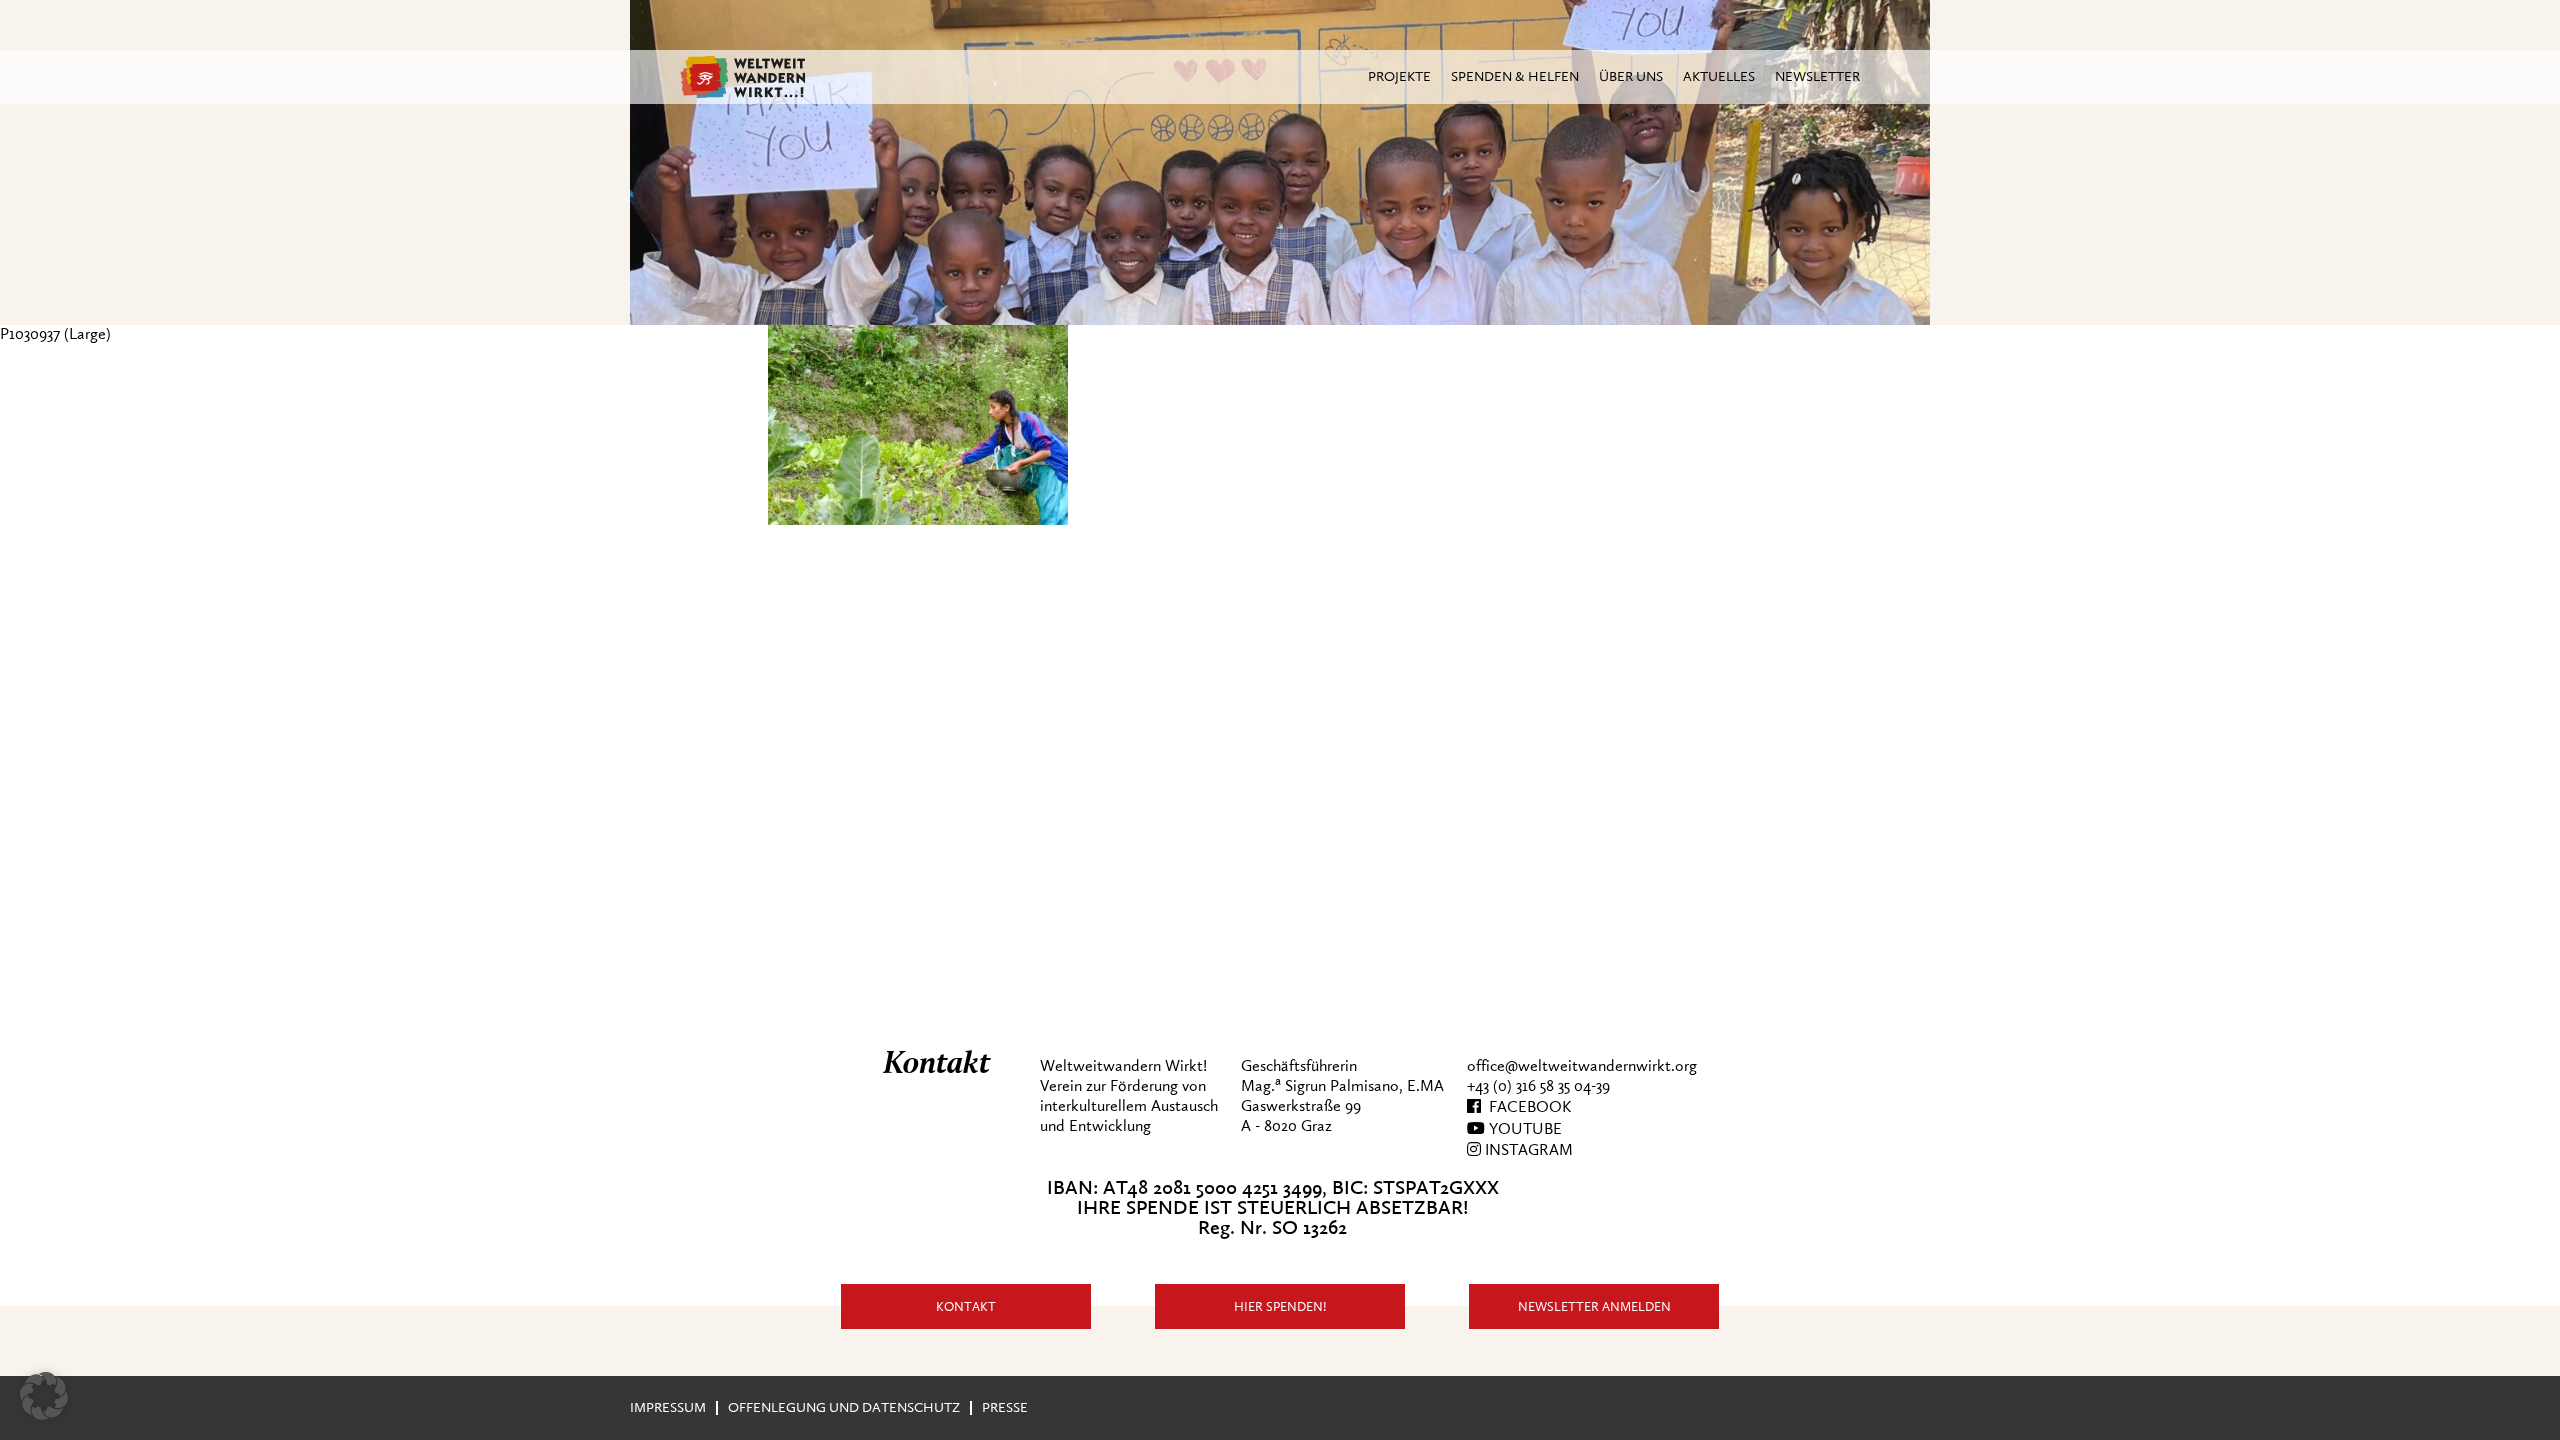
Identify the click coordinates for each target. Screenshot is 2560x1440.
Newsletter (1817, 76)
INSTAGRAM (1527, 1150)
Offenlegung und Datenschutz (844, 1407)
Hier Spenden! (1280, 1306)
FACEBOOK (1526, 1107)
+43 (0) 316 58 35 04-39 (1538, 1086)
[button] (44, 1396)
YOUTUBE (1523, 1129)
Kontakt (966, 1306)
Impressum (668, 1407)
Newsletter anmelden (1594, 1306)
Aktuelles (1719, 76)
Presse (1005, 1407)
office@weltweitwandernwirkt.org (1582, 1066)
